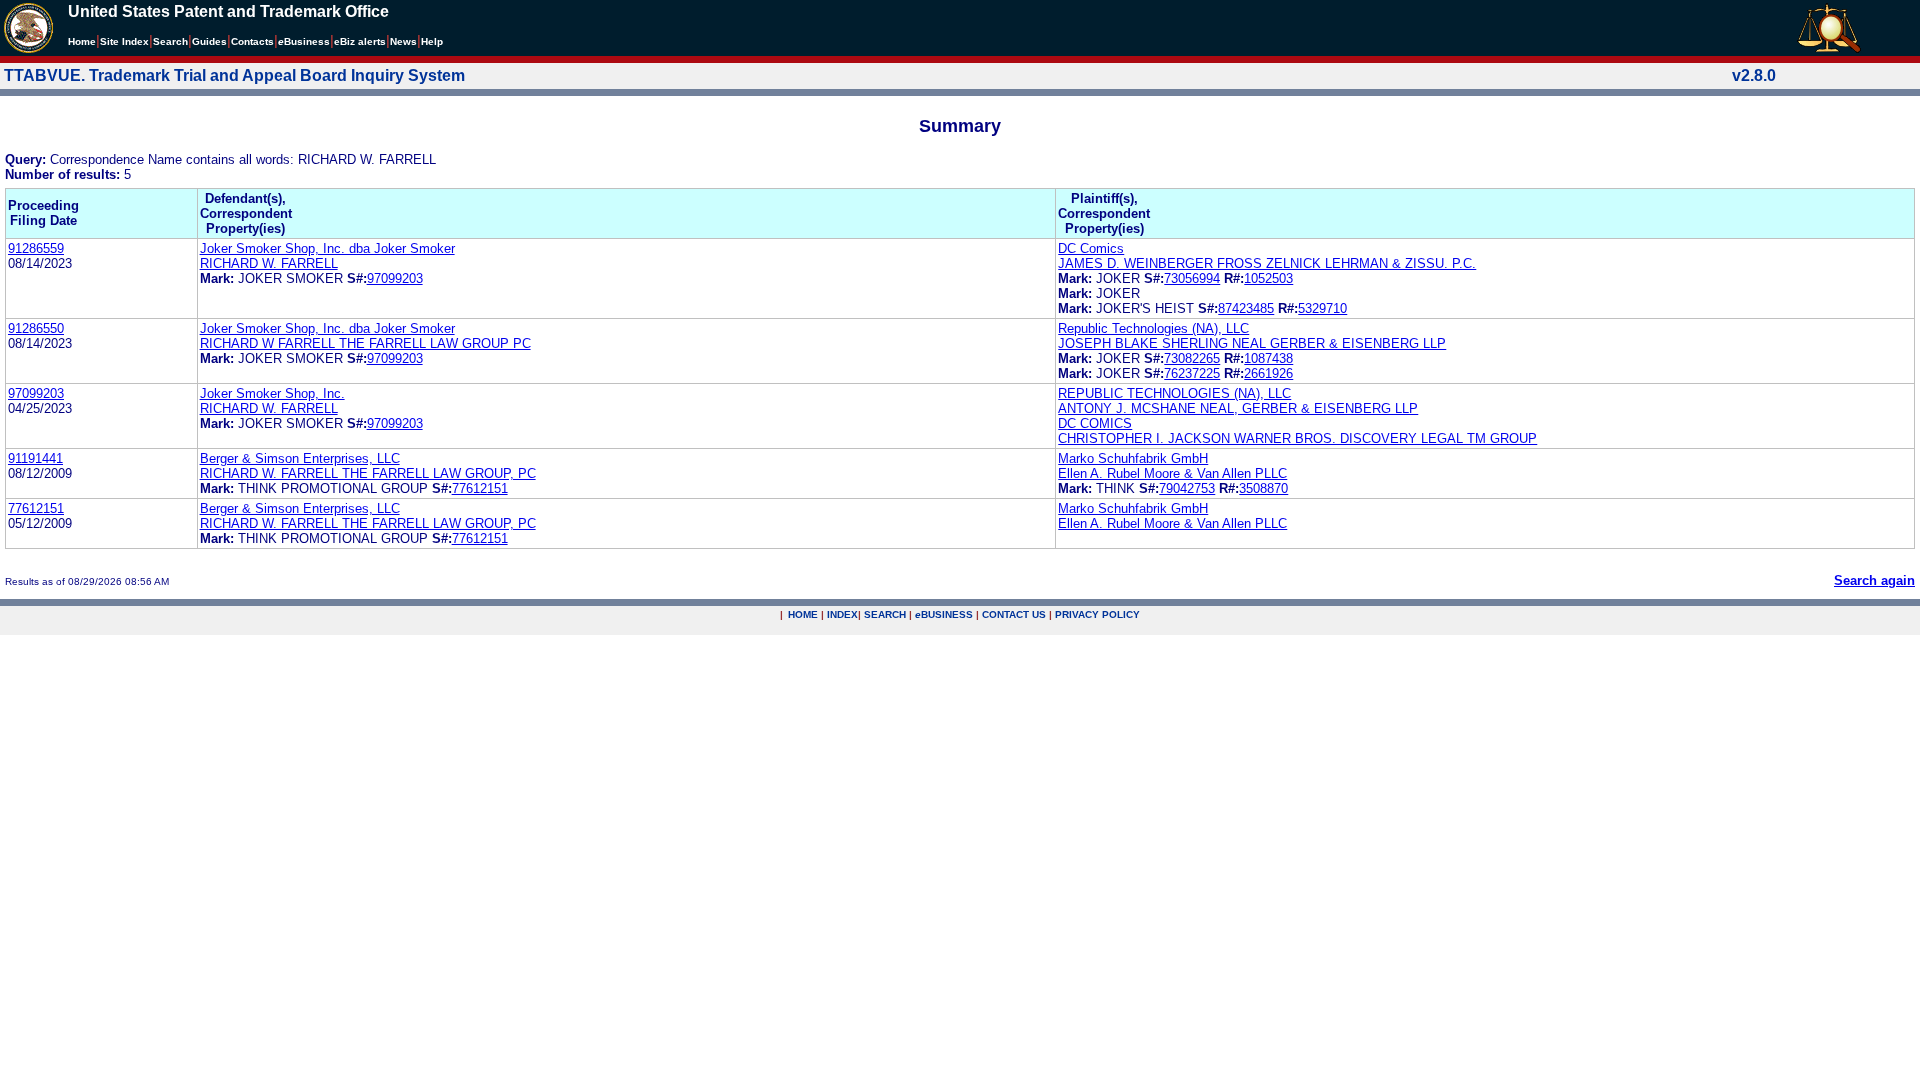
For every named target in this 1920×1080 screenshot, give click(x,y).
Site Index (124, 41)
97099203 (395, 278)
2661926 (1268, 373)
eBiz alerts (360, 41)
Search (170, 41)
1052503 (1268, 278)
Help (432, 41)
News (403, 41)
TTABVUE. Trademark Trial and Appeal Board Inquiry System (234, 75)
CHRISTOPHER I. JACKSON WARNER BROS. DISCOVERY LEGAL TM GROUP (1297, 438)
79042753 (1187, 488)
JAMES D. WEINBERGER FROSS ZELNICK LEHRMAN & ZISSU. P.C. (1267, 263)
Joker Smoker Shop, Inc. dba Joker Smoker (327, 248)
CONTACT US (1014, 614)
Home (82, 41)
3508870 (1263, 488)
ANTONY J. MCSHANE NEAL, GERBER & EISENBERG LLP (1238, 408)
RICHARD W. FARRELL (269, 263)
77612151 (480, 488)
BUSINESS (944, 614)
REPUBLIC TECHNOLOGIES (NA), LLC (1174, 393)
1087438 (1268, 358)
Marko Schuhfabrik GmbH (1133, 458)
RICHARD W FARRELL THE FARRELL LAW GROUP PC (365, 343)
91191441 (35, 458)
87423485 (1246, 308)
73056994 (1192, 278)
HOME (803, 614)
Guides (209, 41)
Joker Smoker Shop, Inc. (272, 393)
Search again (1874, 580)
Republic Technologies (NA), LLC (1153, 328)
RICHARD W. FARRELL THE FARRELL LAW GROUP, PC (368, 473)
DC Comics (1091, 248)
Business (304, 41)
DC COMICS (1095, 423)
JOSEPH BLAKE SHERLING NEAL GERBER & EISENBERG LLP (1252, 343)
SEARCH (885, 614)
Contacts (252, 41)
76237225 (1192, 373)
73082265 (1192, 358)
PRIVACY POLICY (1097, 614)
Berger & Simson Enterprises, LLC (300, 458)
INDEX (842, 614)
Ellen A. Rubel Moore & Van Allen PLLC (1172, 473)
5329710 (1322, 308)
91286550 (36, 328)
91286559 (36, 248)
